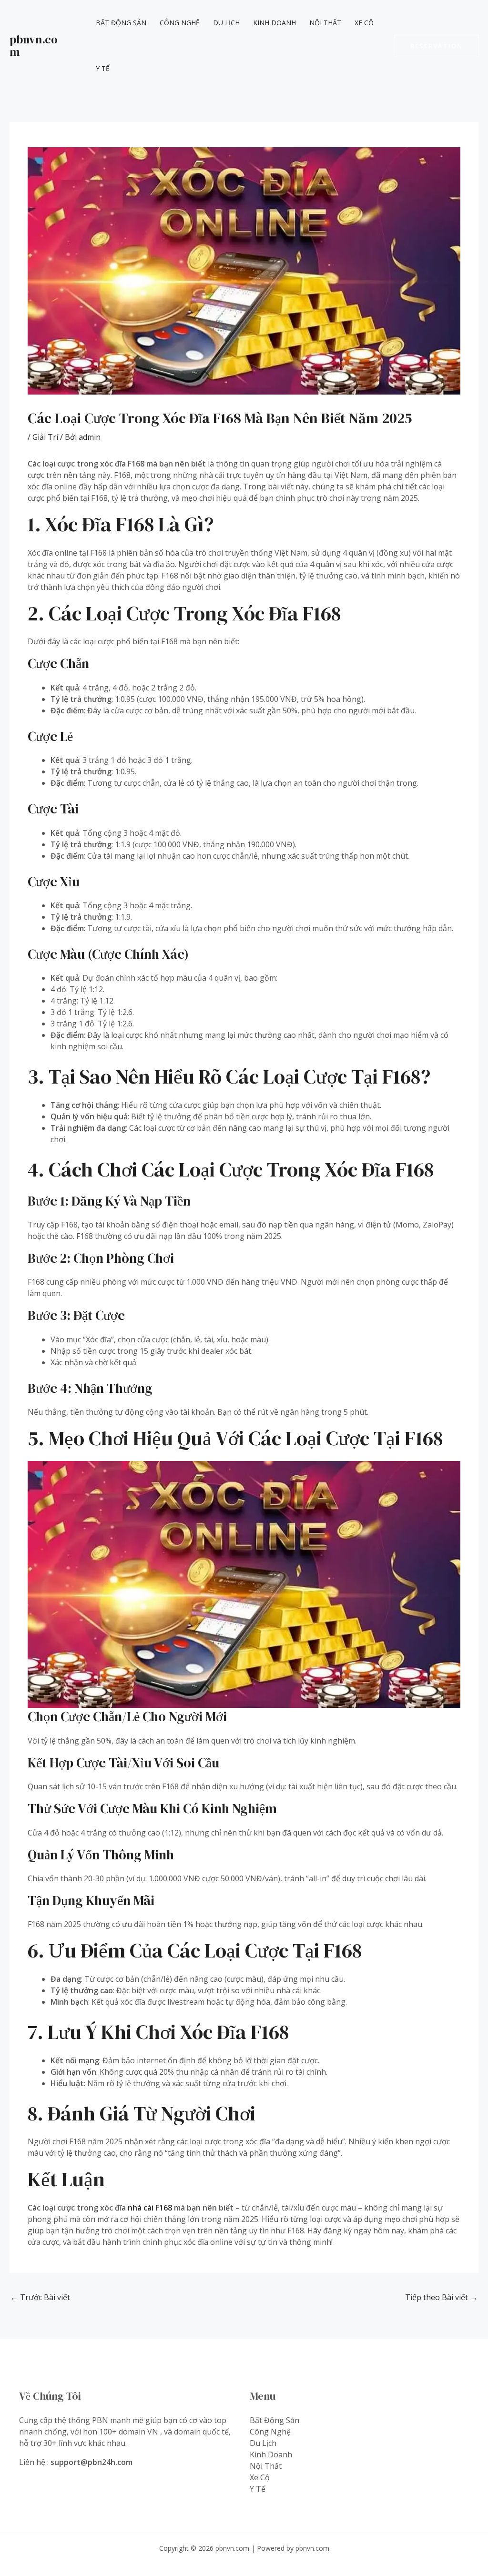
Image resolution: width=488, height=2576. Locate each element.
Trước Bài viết (40, 2297)
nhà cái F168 (150, 2208)
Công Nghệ (180, 23)
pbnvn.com (34, 46)
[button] (437, 46)
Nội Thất (325, 23)
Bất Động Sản (121, 23)
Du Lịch (226, 23)
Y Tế (103, 68)
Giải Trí (45, 437)
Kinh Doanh (274, 23)
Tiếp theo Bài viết (441, 2297)
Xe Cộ (364, 23)
